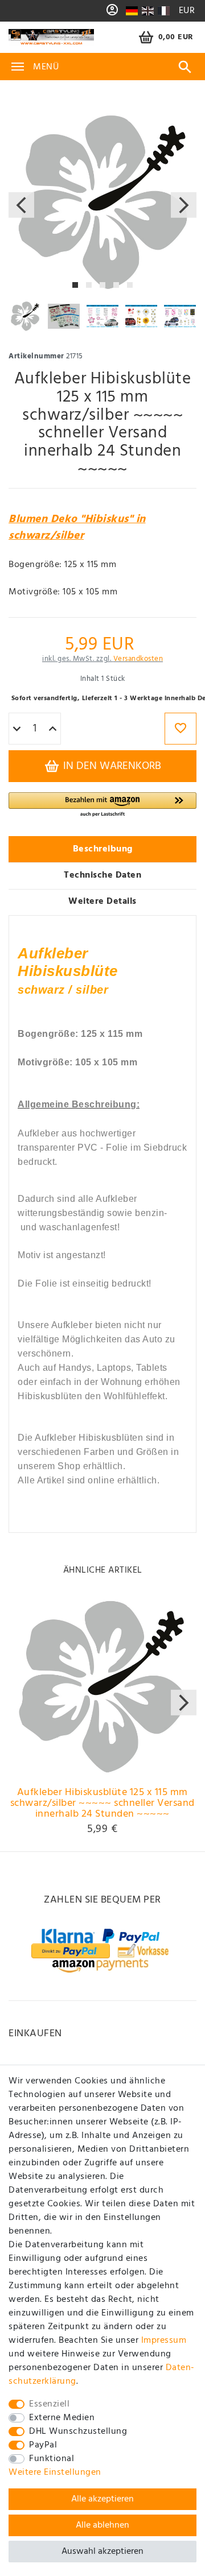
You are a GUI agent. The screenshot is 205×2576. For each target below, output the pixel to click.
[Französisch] (163, 11)
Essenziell (49, 2404)
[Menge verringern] (17, 729)
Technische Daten (102, 875)
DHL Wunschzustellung (78, 2432)
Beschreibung (103, 849)
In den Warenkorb (111, 766)
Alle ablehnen (102, 2525)
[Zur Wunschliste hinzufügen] (181, 729)
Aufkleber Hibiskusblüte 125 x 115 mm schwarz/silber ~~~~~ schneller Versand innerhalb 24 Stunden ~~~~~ (102, 1804)
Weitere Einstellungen (55, 2472)
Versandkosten (138, 659)
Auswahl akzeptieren (102, 2552)
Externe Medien (62, 2418)
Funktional (52, 2459)
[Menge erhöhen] (53, 729)
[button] (102, 805)
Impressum (164, 2341)
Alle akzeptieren (102, 2499)
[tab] (102, 849)
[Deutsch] (132, 11)
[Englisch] (148, 11)
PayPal (43, 2445)
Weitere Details (102, 902)
